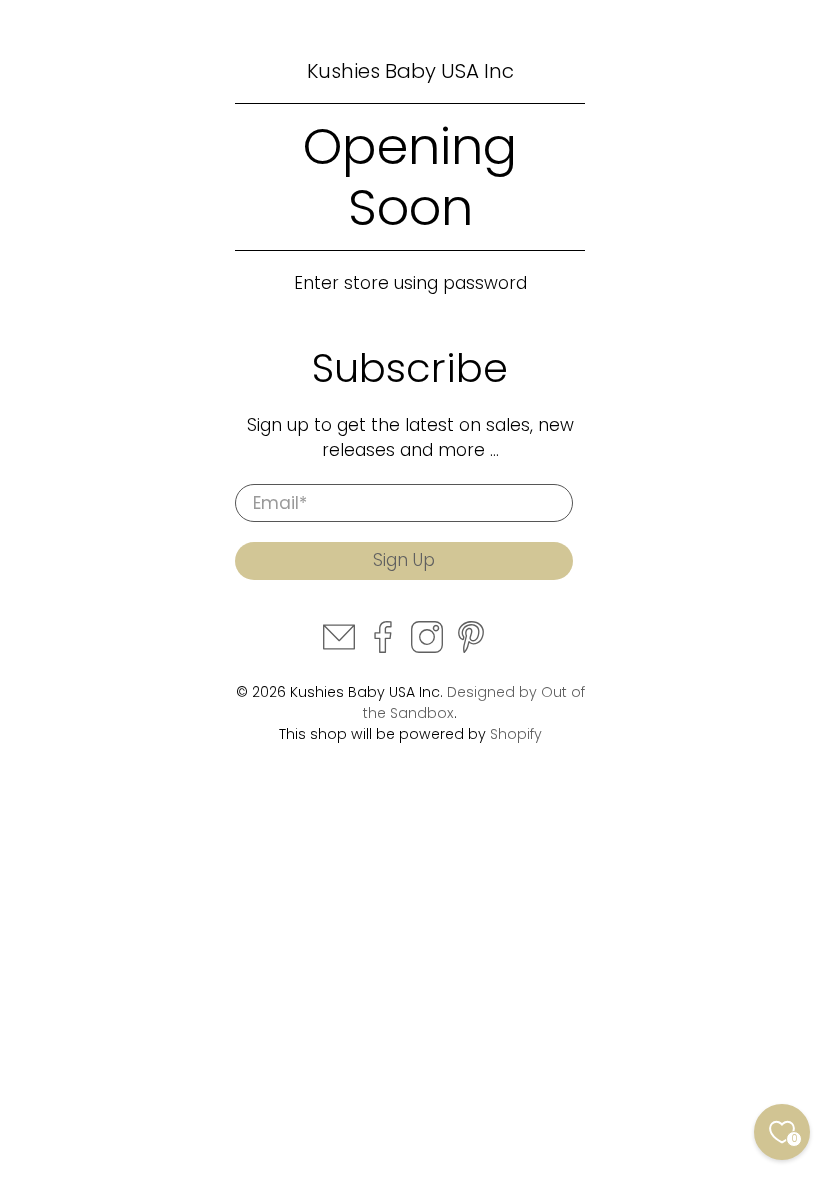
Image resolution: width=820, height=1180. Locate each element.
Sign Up (404, 560)
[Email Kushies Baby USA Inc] (339, 648)
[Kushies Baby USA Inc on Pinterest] (471, 648)
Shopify (516, 734)
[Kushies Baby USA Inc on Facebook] (383, 648)
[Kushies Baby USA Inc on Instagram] (427, 648)
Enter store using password (410, 283)
